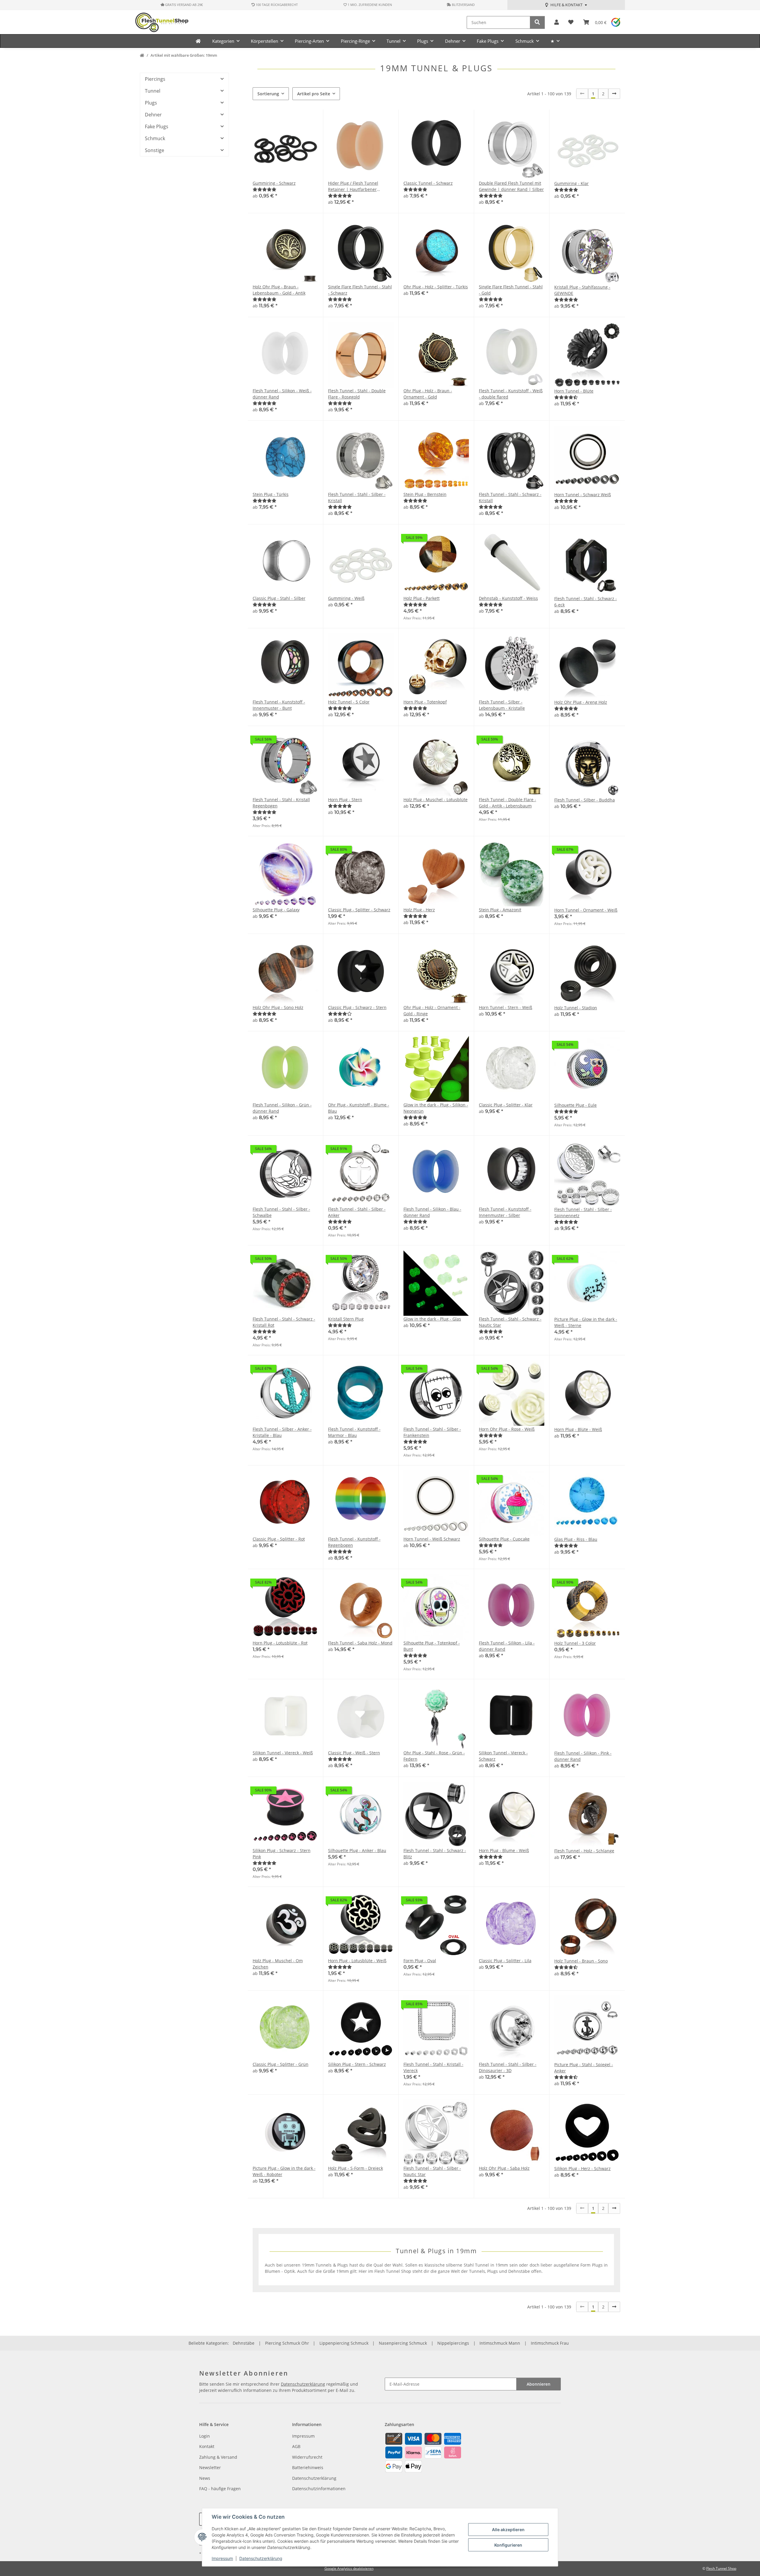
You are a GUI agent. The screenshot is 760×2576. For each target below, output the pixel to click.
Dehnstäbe (244, 2343)
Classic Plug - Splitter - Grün (281, 2064)
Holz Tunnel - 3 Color (575, 1643)
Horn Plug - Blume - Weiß (504, 1850)
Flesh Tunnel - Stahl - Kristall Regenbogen (281, 803)
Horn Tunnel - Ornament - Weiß (586, 910)
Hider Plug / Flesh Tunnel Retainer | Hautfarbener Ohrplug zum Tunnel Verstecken (360, 186)
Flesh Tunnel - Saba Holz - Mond (360, 1643)
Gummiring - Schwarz (274, 183)
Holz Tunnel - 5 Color (349, 702)
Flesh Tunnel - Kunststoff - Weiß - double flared (511, 394)
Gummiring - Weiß (346, 598)
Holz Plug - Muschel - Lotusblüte (436, 800)
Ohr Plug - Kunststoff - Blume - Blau (359, 1108)
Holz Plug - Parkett (422, 598)
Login (205, 2436)
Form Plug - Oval (420, 1961)
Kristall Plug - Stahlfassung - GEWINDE (582, 290)
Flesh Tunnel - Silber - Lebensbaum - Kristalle (502, 705)
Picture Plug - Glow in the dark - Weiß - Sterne (586, 1322)
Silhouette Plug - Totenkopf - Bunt (432, 1646)
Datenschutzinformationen (319, 2489)
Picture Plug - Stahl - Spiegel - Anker (584, 2068)
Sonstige (155, 150)
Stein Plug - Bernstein (425, 494)
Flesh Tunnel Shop (721, 2568)
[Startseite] (142, 56)
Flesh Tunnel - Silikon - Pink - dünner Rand (583, 1756)
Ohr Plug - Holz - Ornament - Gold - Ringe (432, 1011)
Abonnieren (539, 2384)
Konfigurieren (508, 2545)
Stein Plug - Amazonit (500, 910)
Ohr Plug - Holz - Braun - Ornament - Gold (428, 394)
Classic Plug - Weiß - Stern (354, 1753)
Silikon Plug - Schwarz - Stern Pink (282, 1854)
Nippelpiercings (453, 2343)
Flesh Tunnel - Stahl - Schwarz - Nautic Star (510, 1322)
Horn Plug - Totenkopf (425, 702)
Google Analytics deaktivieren (349, 2568)
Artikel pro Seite (314, 94)
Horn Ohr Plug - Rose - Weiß (507, 1429)
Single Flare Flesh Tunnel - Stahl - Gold (511, 290)
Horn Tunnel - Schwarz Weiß (583, 495)
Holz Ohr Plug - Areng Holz (581, 702)
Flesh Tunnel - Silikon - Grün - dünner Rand (282, 1108)
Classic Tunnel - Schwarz (428, 183)
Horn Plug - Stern (345, 800)
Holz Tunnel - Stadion (576, 1008)
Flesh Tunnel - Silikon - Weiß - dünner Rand (282, 394)
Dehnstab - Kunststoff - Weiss (508, 598)
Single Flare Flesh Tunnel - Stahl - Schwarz (360, 290)
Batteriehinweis (308, 2467)
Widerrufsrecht (307, 2457)
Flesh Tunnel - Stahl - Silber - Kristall (357, 497)
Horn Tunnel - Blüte (574, 391)
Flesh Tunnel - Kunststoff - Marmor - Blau (354, 1432)
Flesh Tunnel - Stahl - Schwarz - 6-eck (586, 602)
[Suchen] (537, 22)
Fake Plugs (157, 126)
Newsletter (210, 2467)
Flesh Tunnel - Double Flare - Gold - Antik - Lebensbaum (508, 803)
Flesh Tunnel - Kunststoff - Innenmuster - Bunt (279, 705)
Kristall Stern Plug (346, 1319)
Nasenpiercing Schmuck (403, 2343)
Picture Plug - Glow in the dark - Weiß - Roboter (284, 2171)
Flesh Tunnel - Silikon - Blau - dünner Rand (432, 1212)
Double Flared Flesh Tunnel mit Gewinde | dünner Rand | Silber (511, 186)
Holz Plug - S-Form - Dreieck (356, 2168)
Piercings (155, 79)
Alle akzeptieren (508, 2530)
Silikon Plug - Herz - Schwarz (582, 2168)
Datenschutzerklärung (261, 2558)
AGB (296, 2446)
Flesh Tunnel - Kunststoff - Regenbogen (354, 1542)
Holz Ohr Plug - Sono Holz (278, 1007)
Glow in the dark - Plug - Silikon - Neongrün (436, 1108)
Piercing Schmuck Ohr (287, 2343)
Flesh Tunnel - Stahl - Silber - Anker (357, 1212)
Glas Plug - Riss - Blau (576, 1539)
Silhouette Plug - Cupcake (504, 1539)
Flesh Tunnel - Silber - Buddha (585, 800)
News (205, 2478)
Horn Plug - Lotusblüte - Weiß (357, 1961)
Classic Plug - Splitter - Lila (505, 1961)
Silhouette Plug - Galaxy (276, 910)
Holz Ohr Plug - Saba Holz (504, 2168)
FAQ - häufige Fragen (220, 2489)
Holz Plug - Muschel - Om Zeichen (278, 1964)
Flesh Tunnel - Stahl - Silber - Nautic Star (432, 2171)
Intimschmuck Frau (550, 2343)
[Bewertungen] (265, 189)
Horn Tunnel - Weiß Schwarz (432, 1539)
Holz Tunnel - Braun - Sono (581, 1961)
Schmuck (155, 138)
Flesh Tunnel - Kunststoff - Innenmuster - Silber (505, 1212)
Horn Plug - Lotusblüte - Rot (280, 1643)
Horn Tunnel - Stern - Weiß (506, 1007)
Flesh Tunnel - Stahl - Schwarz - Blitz (435, 1854)
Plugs (151, 103)
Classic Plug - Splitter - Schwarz (359, 910)
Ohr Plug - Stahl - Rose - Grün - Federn (434, 1756)
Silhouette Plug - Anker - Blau (357, 1850)
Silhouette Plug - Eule (575, 1105)
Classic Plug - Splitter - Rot (279, 1539)
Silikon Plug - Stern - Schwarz (357, 2064)
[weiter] (614, 94)
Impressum (222, 2558)
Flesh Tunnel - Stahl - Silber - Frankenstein (432, 1432)
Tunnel (153, 91)
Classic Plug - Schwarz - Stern (357, 1007)
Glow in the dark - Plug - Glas (432, 1319)
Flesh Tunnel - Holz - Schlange (584, 1851)
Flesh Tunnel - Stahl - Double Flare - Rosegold (357, 394)
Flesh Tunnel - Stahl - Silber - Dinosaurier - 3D (508, 2067)
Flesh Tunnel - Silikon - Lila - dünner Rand (507, 1646)
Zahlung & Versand (218, 2457)
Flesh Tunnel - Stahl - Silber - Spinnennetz (583, 1212)
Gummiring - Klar (571, 183)
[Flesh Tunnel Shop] (198, 41)
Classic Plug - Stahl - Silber (279, 598)
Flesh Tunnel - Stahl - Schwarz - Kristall (510, 497)
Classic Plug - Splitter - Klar (506, 1105)
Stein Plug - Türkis (271, 494)
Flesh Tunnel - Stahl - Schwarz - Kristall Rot (284, 1322)
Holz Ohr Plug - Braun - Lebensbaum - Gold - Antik (279, 290)
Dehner (153, 115)
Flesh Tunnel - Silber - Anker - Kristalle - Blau (282, 1432)
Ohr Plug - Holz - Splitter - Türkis (436, 287)
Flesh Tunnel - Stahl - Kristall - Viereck (433, 2067)
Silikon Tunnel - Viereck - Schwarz (503, 1756)
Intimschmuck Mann (500, 2343)
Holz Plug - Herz (419, 910)
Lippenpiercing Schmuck (344, 2343)
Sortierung (268, 94)
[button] (556, 22)
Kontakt (207, 2446)
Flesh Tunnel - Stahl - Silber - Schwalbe (281, 1212)
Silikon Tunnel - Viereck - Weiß (283, 1753)
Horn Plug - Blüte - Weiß (578, 1429)
